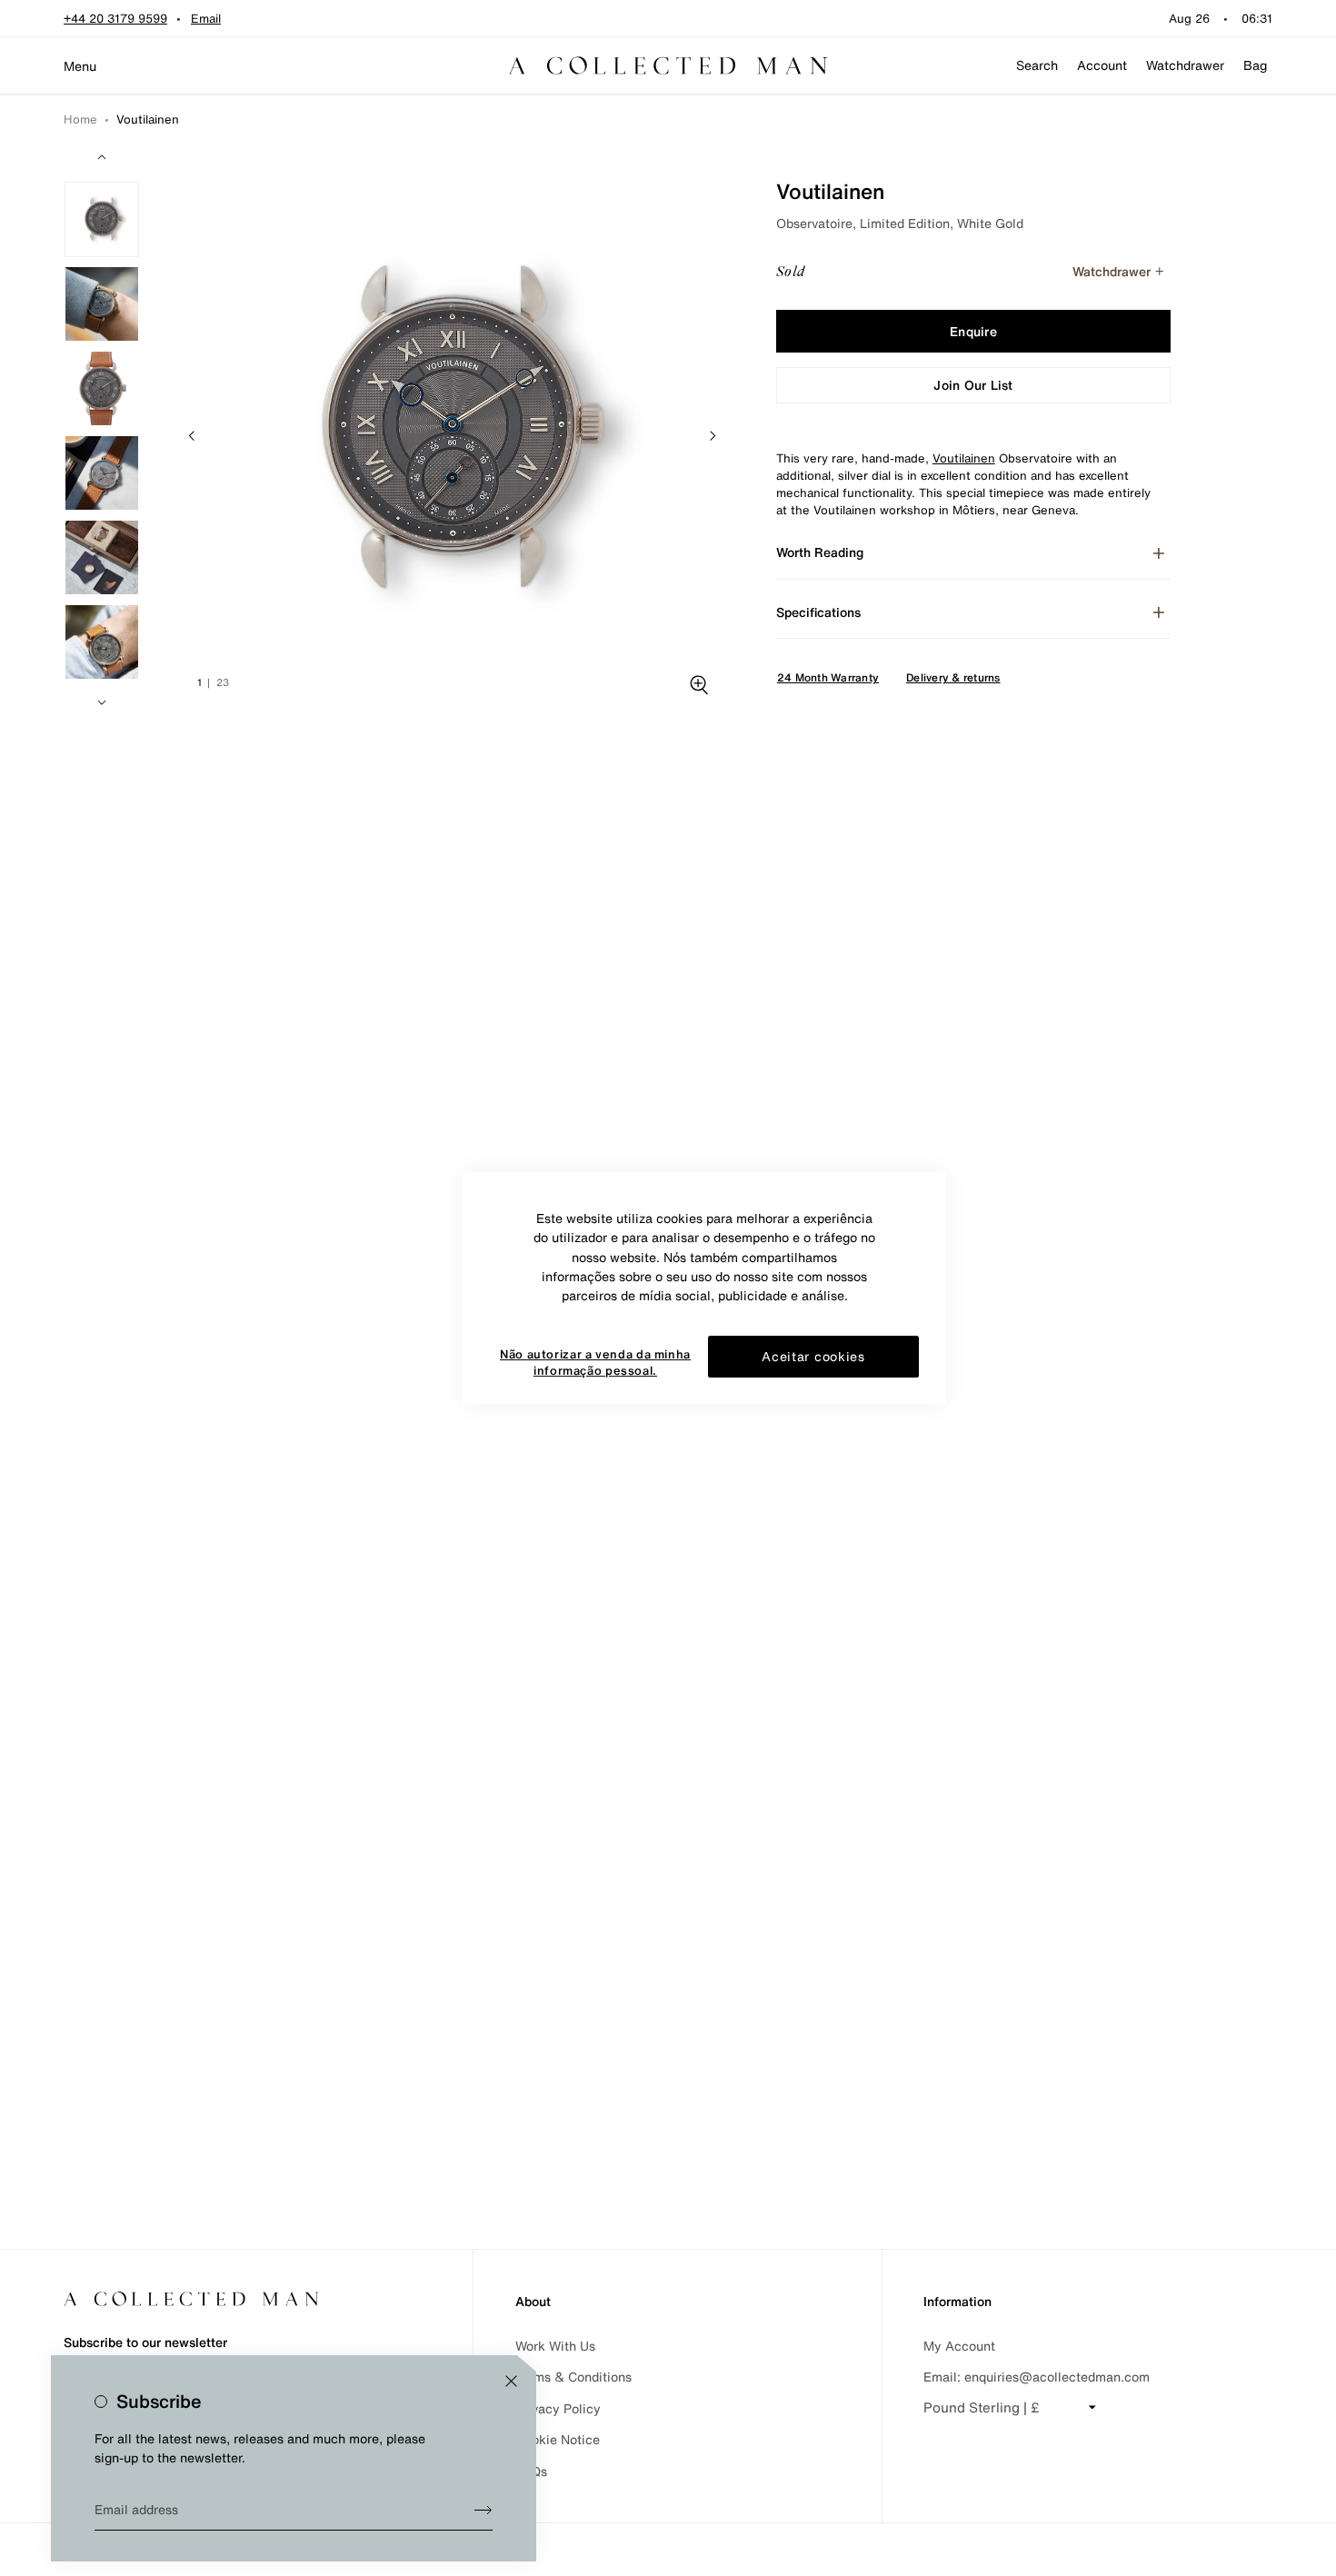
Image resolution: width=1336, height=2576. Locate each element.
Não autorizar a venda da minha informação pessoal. (595, 1363)
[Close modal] (511, 2381)
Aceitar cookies (813, 1356)
